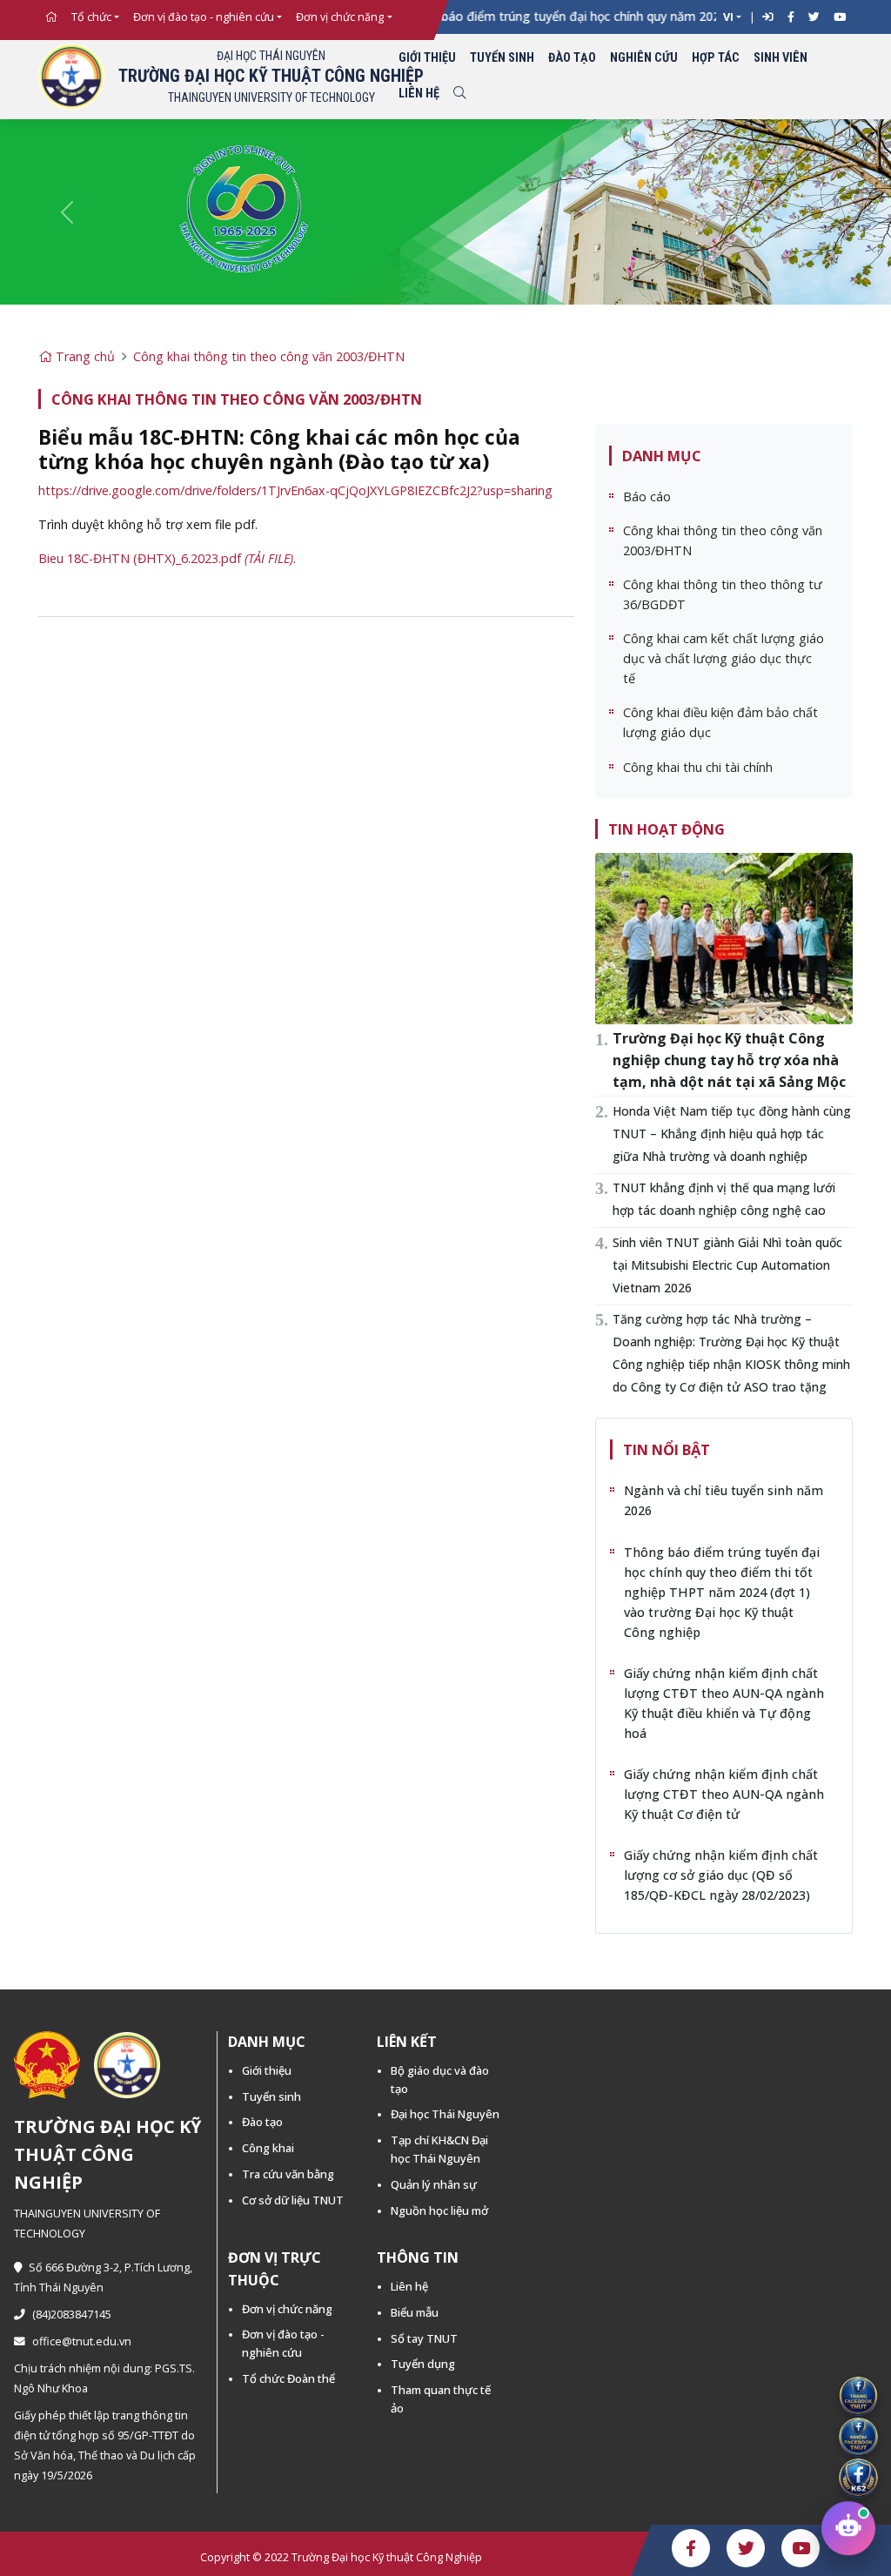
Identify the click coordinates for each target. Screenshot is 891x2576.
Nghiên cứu (644, 58)
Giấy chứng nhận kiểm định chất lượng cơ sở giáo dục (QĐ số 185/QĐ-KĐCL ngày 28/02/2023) (721, 1875)
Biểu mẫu (415, 2312)
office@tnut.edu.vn (82, 2341)
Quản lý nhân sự (434, 2184)
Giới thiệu (427, 58)
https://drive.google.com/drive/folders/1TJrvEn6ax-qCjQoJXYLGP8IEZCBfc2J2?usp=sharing (295, 490)
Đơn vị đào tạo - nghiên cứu (204, 17)
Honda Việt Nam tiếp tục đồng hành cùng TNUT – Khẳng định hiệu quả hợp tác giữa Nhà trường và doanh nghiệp (732, 1134)
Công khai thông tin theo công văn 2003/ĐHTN (269, 356)
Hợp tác (716, 58)
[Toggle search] (459, 94)
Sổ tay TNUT (424, 2338)
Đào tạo (572, 58)
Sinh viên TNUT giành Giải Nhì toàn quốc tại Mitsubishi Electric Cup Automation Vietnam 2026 (727, 1265)
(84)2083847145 (72, 2314)
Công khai (268, 2148)
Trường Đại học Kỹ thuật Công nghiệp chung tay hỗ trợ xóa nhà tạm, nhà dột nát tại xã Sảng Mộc (729, 1060)
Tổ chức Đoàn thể (288, 2378)
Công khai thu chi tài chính (698, 767)
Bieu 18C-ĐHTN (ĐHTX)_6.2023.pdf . (167, 558)
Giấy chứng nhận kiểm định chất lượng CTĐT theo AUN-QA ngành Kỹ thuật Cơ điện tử (724, 1794)
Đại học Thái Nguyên (445, 2114)
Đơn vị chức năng (340, 17)
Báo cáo (647, 496)
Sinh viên (780, 58)
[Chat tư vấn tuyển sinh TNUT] (848, 2532)
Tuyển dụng (423, 2364)
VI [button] (728, 17)
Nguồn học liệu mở (439, 2210)
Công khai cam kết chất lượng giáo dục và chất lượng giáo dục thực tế (724, 658)
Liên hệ (419, 94)
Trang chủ (84, 356)
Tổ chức (91, 17)
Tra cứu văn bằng (288, 2174)
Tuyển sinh (502, 58)
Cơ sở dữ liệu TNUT (293, 2200)
